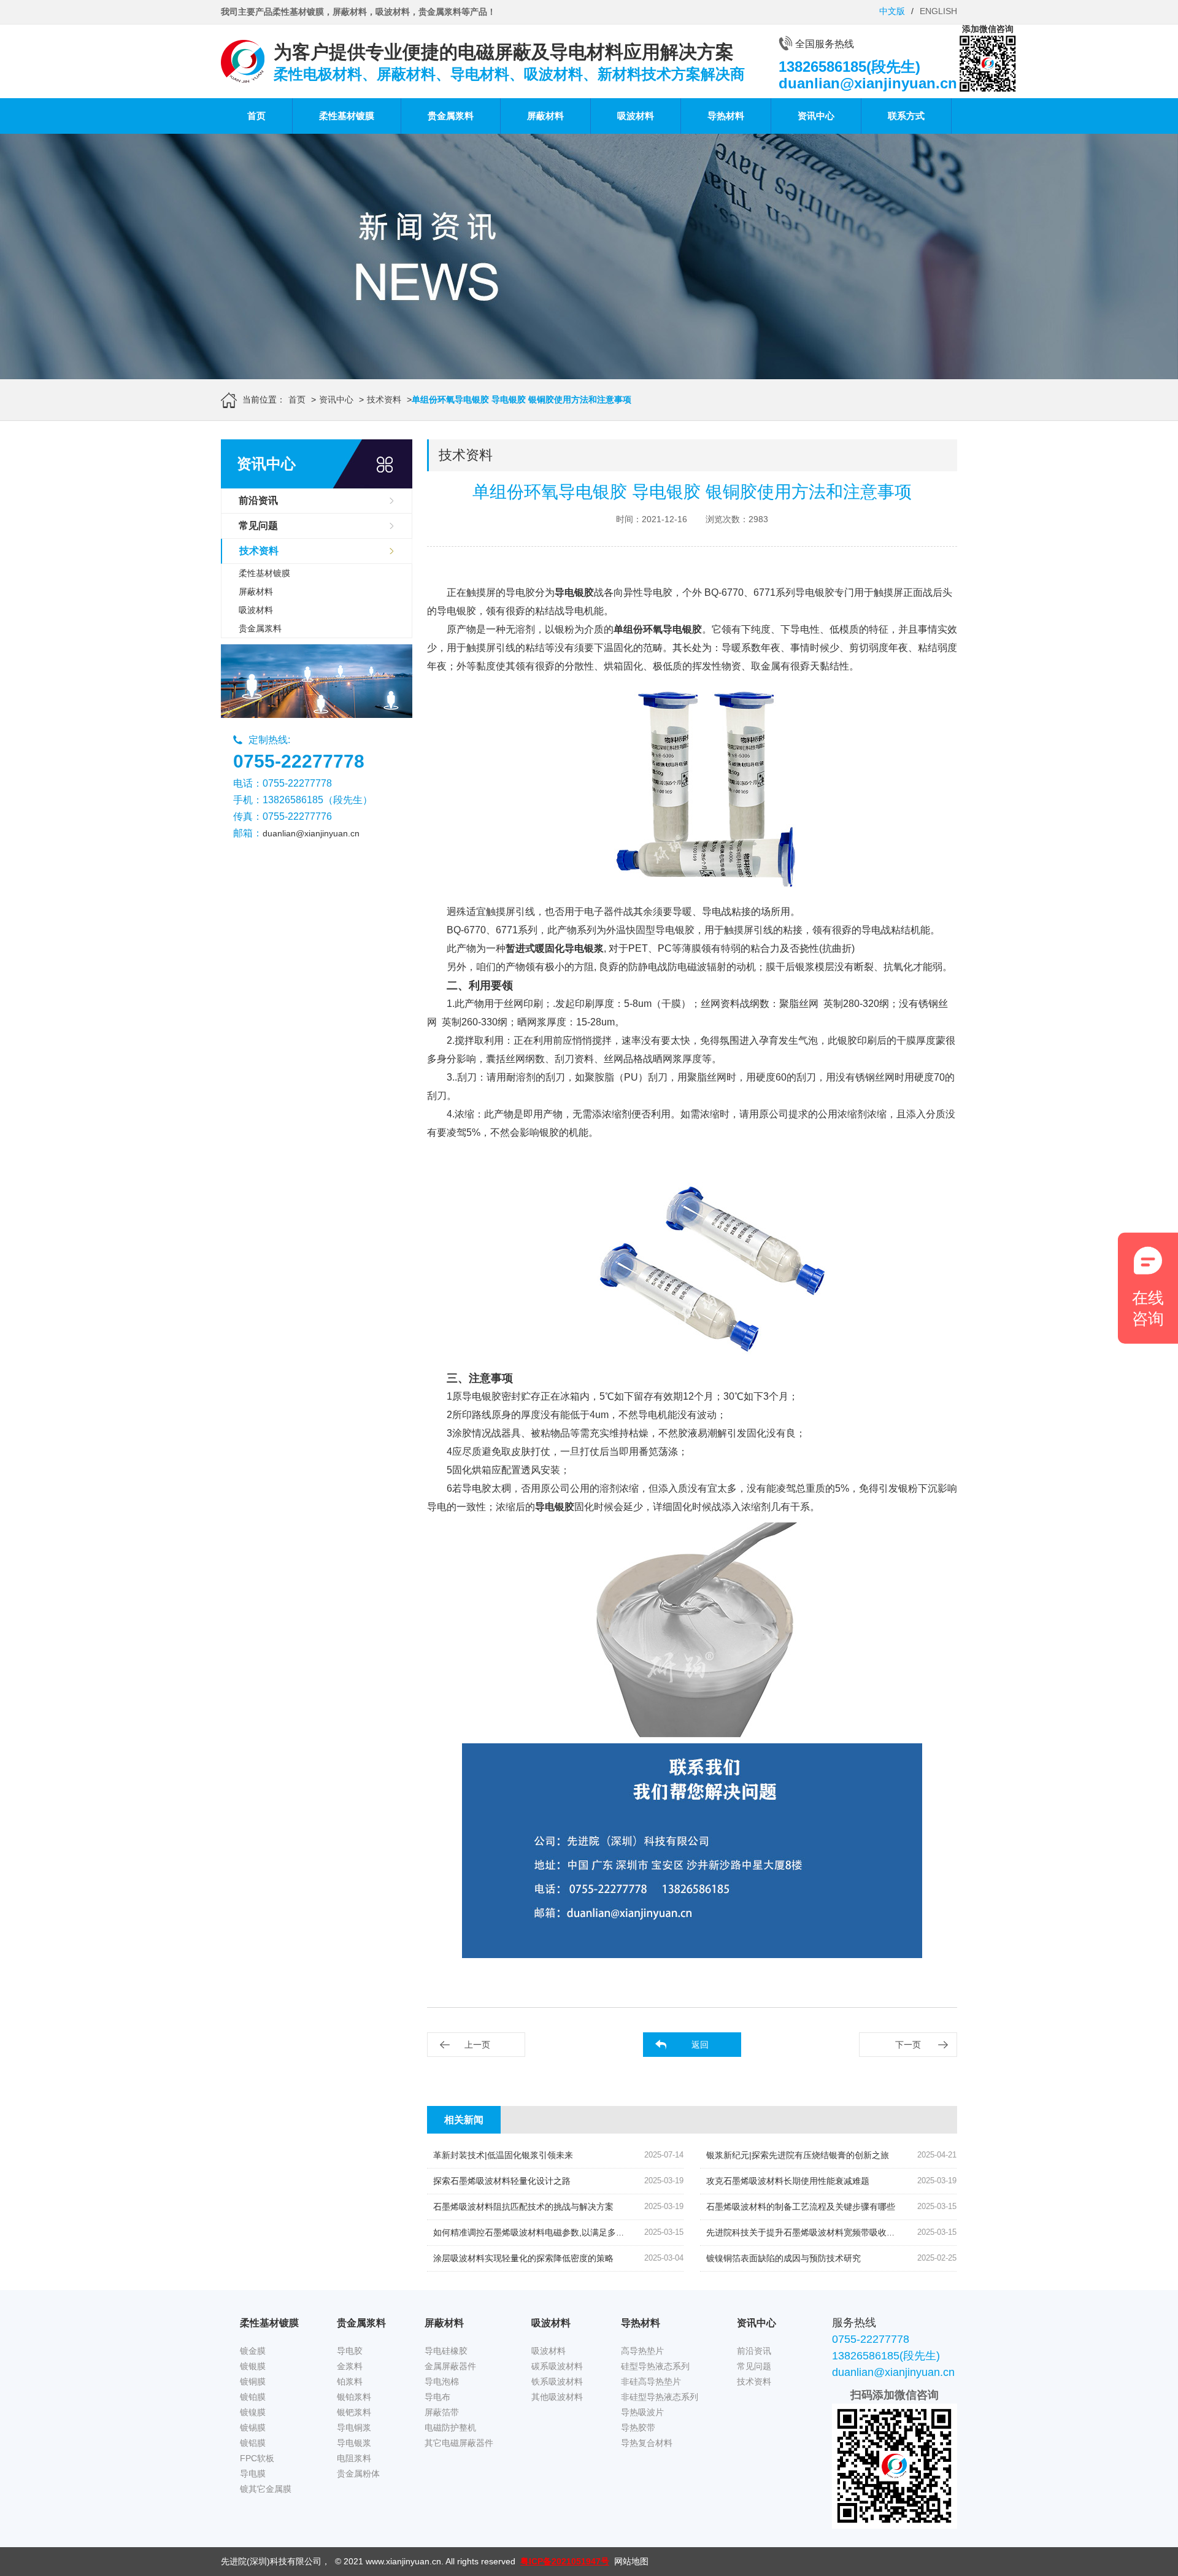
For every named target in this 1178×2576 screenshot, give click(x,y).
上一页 (477, 2045)
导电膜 (253, 2474)
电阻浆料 (354, 2458)
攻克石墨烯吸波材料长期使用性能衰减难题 (788, 2181)
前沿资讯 (258, 500)
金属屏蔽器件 (450, 2366)
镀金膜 (253, 2351)
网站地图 (631, 2561)
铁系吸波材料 (557, 2381)
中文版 (892, 11)
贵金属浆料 (451, 116)
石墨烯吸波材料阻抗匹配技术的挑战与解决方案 (523, 2207)
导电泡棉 (442, 2381)
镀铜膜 (253, 2381)
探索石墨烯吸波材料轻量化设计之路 (502, 2181)
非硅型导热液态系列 (660, 2397)
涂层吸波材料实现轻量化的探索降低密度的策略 (523, 2258)
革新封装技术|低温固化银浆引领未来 (503, 2155)
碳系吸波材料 (557, 2366)
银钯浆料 (354, 2412)
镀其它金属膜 (266, 2489)
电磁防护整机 (450, 2428)
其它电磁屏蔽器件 (459, 2443)
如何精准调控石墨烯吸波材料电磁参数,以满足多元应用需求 (546, 2232)
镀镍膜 (253, 2412)
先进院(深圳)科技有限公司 (271, 2561)
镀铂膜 (253, 2397)
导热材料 (726, 116)
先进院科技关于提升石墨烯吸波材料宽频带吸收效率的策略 (818, 2232)
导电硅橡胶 (446, 2351)
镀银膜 (253, 2366)
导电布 (437, 2397)
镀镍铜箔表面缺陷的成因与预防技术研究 (783, 2258)
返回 (700, 2045)
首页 (256, 116)
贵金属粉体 (358, 2474)
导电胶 (350, 2351)
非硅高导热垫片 (651, 2381)
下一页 (908, 2045)
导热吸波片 (642, 2412)
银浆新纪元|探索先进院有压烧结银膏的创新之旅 (798, 2155)
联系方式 (906, 116)
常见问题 (258, 526)
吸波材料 (636, 116)
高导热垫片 (642, 2351)
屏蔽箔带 (442, 2412)
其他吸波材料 (557, 2397)
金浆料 (350, 2366)
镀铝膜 (253, 2443)
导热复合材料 (647, 2443)
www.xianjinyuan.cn (403, 2561)
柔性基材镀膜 (347, 116)
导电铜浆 (354, 2428)
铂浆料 (350, 2381)
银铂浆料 (354, 2397)
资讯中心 (816, 116)
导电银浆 (354, 2443)
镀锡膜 (253, 2428)
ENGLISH (938, 11)
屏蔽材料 (545, 116)
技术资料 (384, 399)
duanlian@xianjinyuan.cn (311, 833)
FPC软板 (257, 2458)
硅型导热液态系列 (655, 2366)
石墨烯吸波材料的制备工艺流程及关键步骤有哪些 (801, 2207)
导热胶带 (638, 2428)
